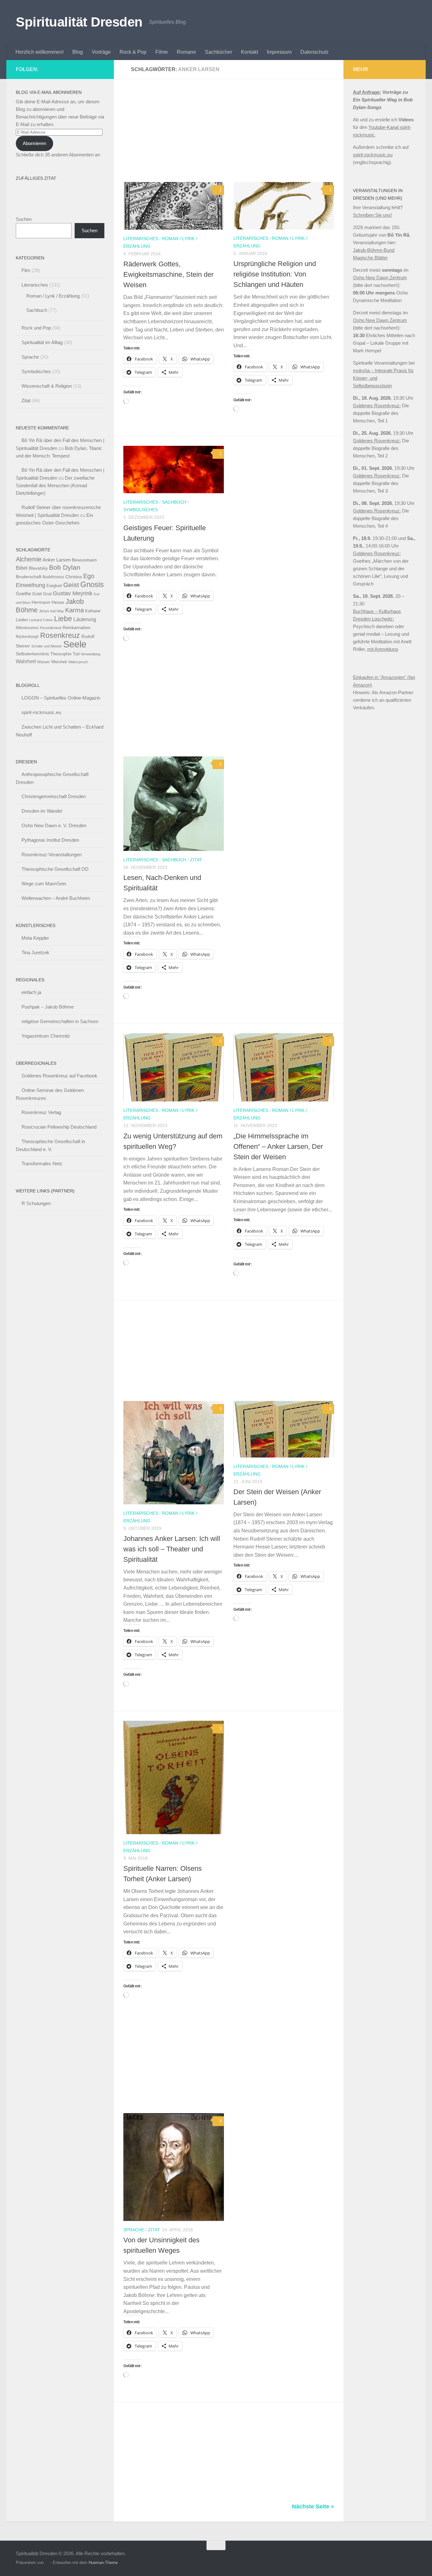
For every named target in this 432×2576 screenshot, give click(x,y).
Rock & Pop (133, 52)
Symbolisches (141, 510)
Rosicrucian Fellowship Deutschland (59, 1127)
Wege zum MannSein (44, 884)
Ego (89, 576)
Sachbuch (174, 502)
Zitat (196, 860)
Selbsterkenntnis (32, 654)
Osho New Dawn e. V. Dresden (54, 825)
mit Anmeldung (383, 649)
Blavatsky (38, 568)
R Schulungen (36, 1203)
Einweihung (31, 585)
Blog (78, 52)
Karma (74, 610)
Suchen (24, 219)
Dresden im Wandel (42, 811)
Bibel (22, 568)
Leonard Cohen (41, 620)
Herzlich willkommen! (40, 52)
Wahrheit (26, 661)
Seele (75, 644)
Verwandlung (90, 654)
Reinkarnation (77, 628)
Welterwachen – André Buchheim (56, 898)
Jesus (44, 611)
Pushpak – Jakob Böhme (48, 1007)
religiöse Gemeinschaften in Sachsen (60, 1021)
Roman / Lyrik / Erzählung (53, 296)
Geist (71, 585)
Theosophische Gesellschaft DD (55, 869)
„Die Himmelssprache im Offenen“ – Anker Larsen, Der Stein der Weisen (278, 1146)
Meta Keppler (35, 938)
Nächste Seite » (313, 2506)
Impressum (279, 52)
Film (26, 270)
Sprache (134, 2230)
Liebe (63, 619)
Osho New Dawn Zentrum (380, 278)
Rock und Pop (36, 328)
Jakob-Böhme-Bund (374, 250)
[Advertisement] (233, 135)
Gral (47, 594)
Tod (76, 654)
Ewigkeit (54, 586)
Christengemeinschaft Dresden (54, 796)
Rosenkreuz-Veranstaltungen (52, 855)
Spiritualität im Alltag (42, 342)
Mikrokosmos (27, 628)
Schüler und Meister (47, 646)
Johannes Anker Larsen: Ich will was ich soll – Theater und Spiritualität (172, 1549)
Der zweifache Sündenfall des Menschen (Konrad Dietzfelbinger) (55, 485)
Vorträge (101, 52)
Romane (186, 52)
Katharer (93, 611)
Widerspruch (78, 662)
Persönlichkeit (51, 628)
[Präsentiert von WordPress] (47, 2563)
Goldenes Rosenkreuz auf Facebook (59, 1076)
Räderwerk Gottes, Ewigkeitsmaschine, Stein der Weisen (168, 274)
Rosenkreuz (60, 635)
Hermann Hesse (48, 602)
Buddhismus (53, 577)
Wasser (43, 662)
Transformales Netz (42, 1164)
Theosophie (61, 654)
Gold (37, 594)
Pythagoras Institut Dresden (50, 840)
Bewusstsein (84, 560)
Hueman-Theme (103, 2563)
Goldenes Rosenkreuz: (377, 406)
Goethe (23, 594)
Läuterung (85, 619)
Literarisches (141, 239)
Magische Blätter (370, 258)
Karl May (57, 611)
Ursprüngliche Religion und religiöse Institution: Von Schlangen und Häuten (275, 274)
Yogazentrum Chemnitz (46, 1036)
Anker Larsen (57, 560)
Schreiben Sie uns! (372, 215)
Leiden (22, 620)
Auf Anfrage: (367, 92)
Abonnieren (34, 143)
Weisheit (59, 662)
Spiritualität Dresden (79, 22)
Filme (162, 52)
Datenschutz (315, 52)
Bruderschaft (29, 577)
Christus (74, 577)
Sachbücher (219, 52)
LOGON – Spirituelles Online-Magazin (61, 698)
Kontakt (250, 52)
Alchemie (29, 559)
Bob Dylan (65, 567)
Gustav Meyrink (73, 593)
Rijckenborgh (27, 637)
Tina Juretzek (35, 952)
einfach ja (31, 992)
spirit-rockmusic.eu (41, 712)
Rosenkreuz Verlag (41, 1112)
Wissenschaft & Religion (47, 386)
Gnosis (92, 585)
